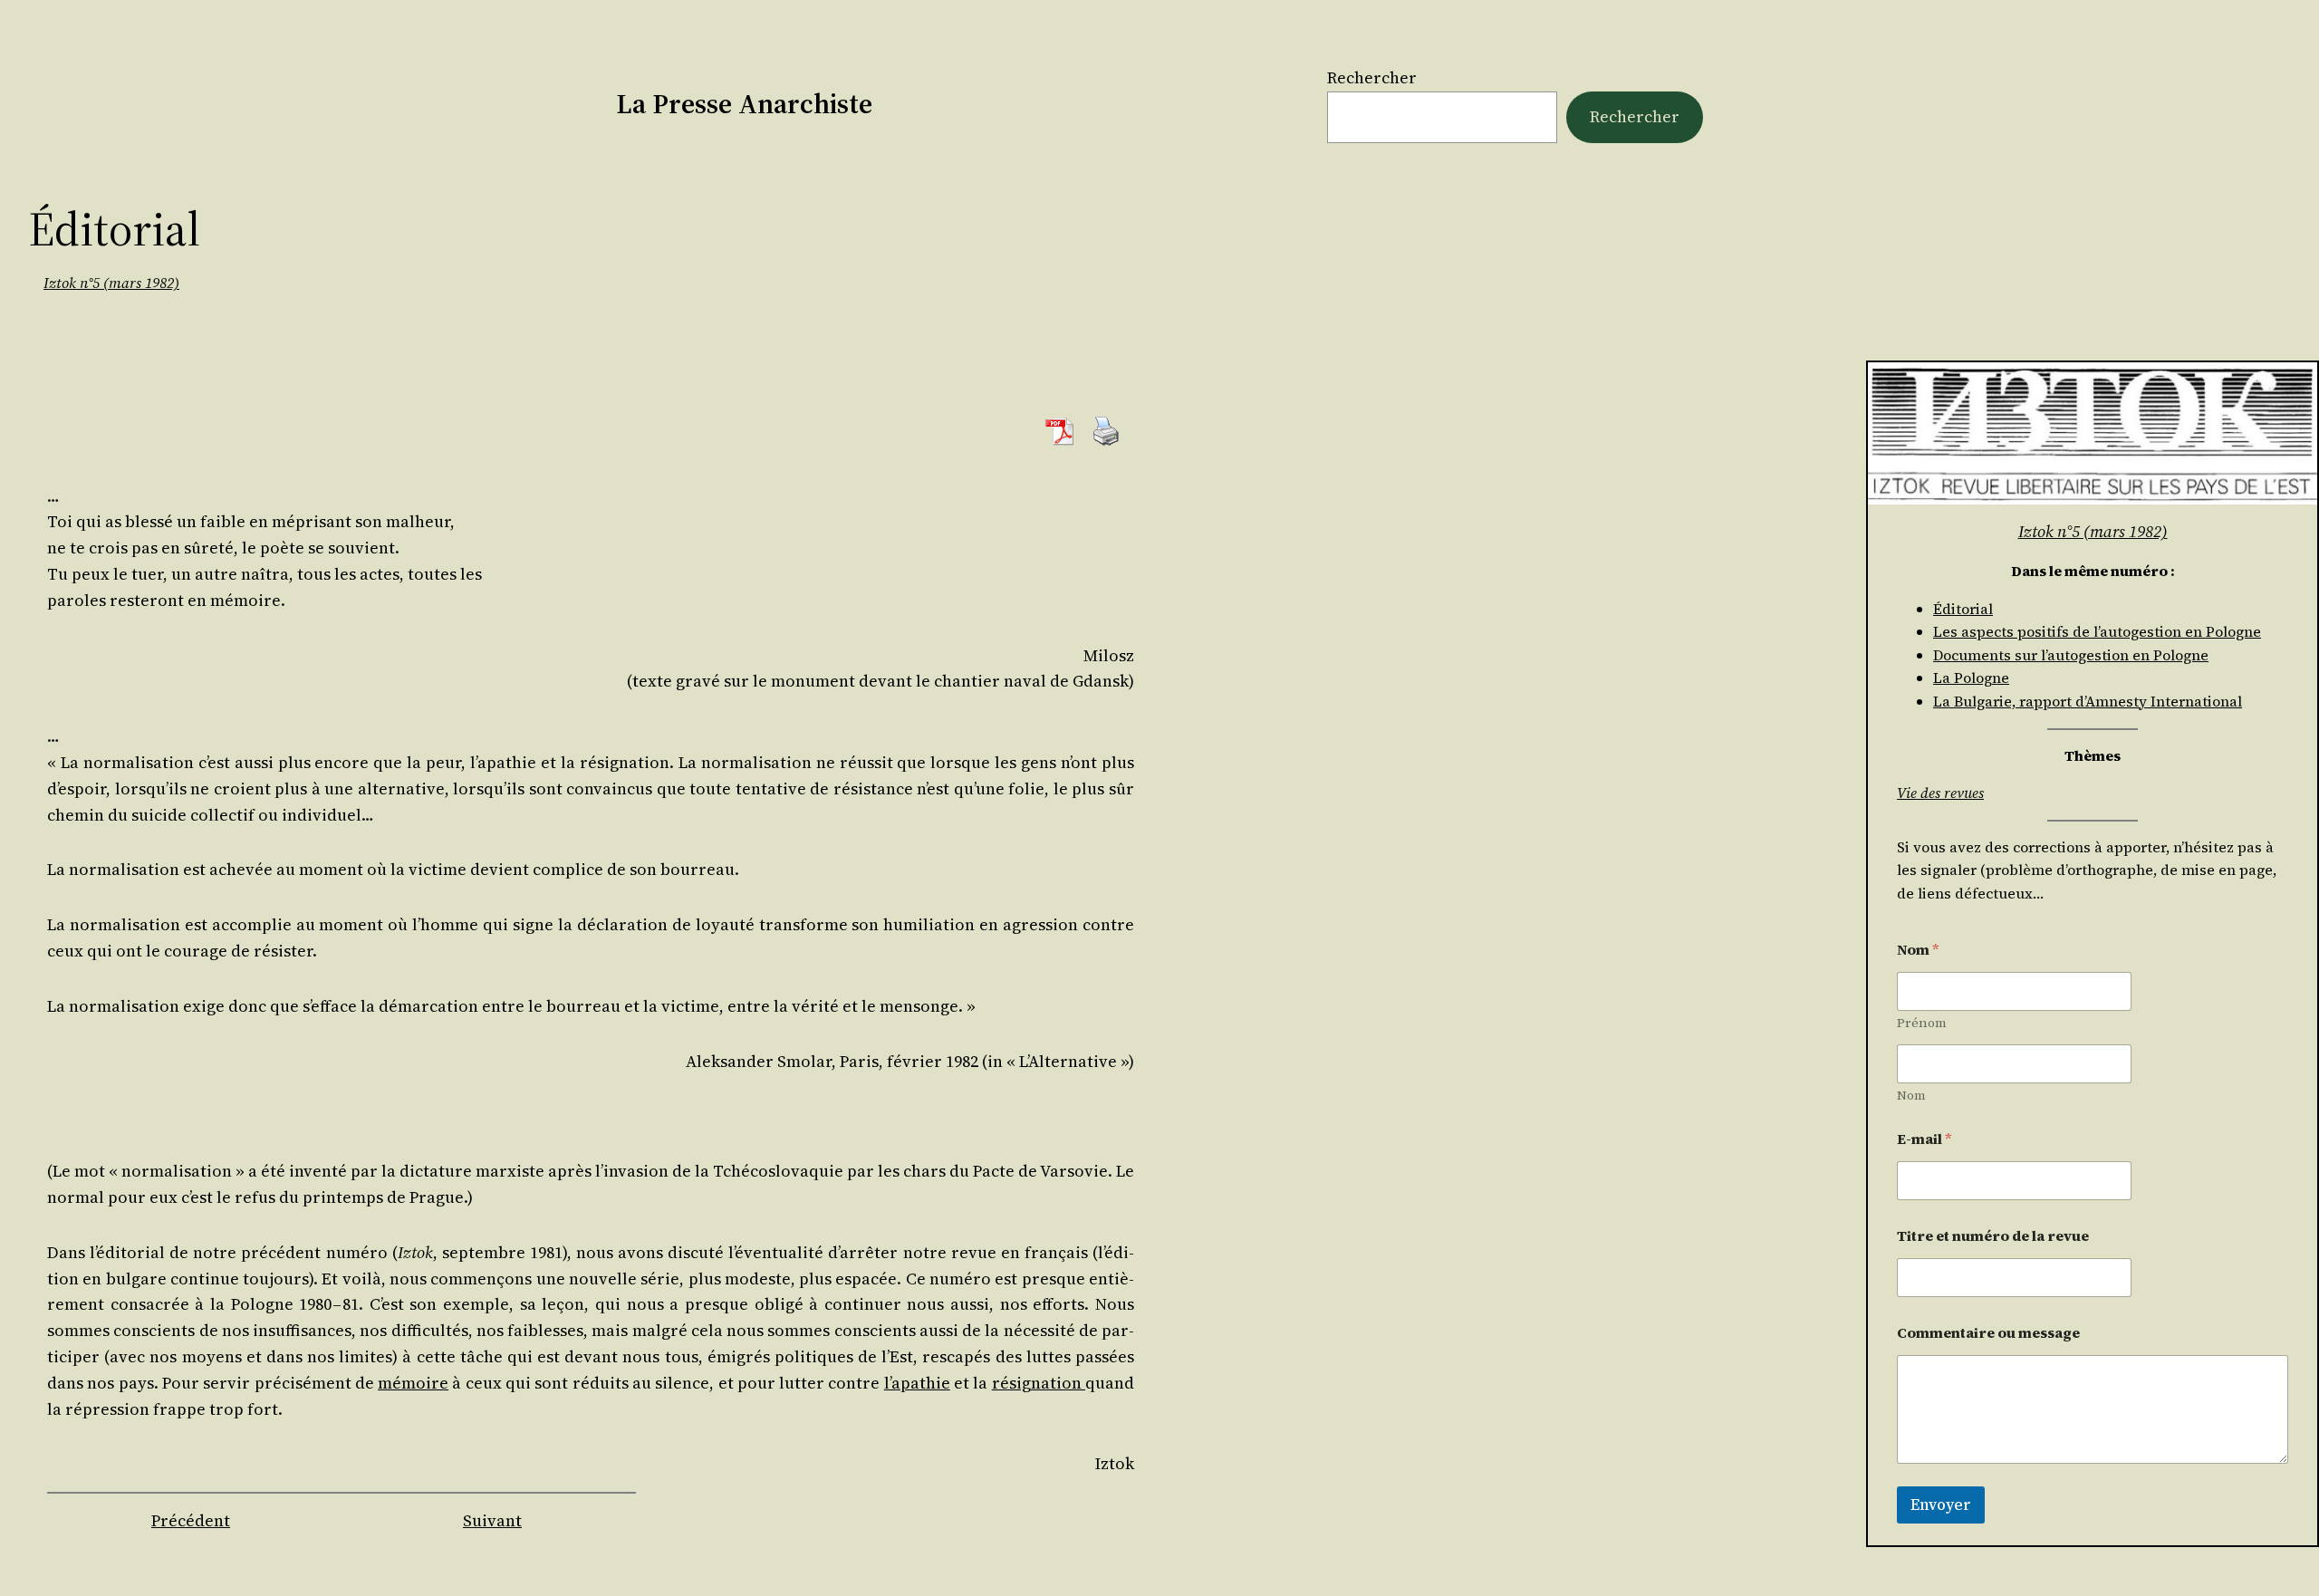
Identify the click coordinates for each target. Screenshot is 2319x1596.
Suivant (492, 1520)
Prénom (1922, 1023)
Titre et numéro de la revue (1993, 1236)
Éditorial (1963, 609)
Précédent (191, 1520)
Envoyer (1941, 1505)
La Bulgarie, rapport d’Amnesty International (2088, 701)
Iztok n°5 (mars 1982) (111, 283)
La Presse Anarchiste (744, 104)
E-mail (1924, 1139)
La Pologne (1971, 678)
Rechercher (1372, 77)
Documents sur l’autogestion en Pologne (2071, 655)
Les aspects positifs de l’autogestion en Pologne (2097, 631)
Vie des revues (1940, 793)
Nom (1911, 1096)
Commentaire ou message (1988, 1333)
